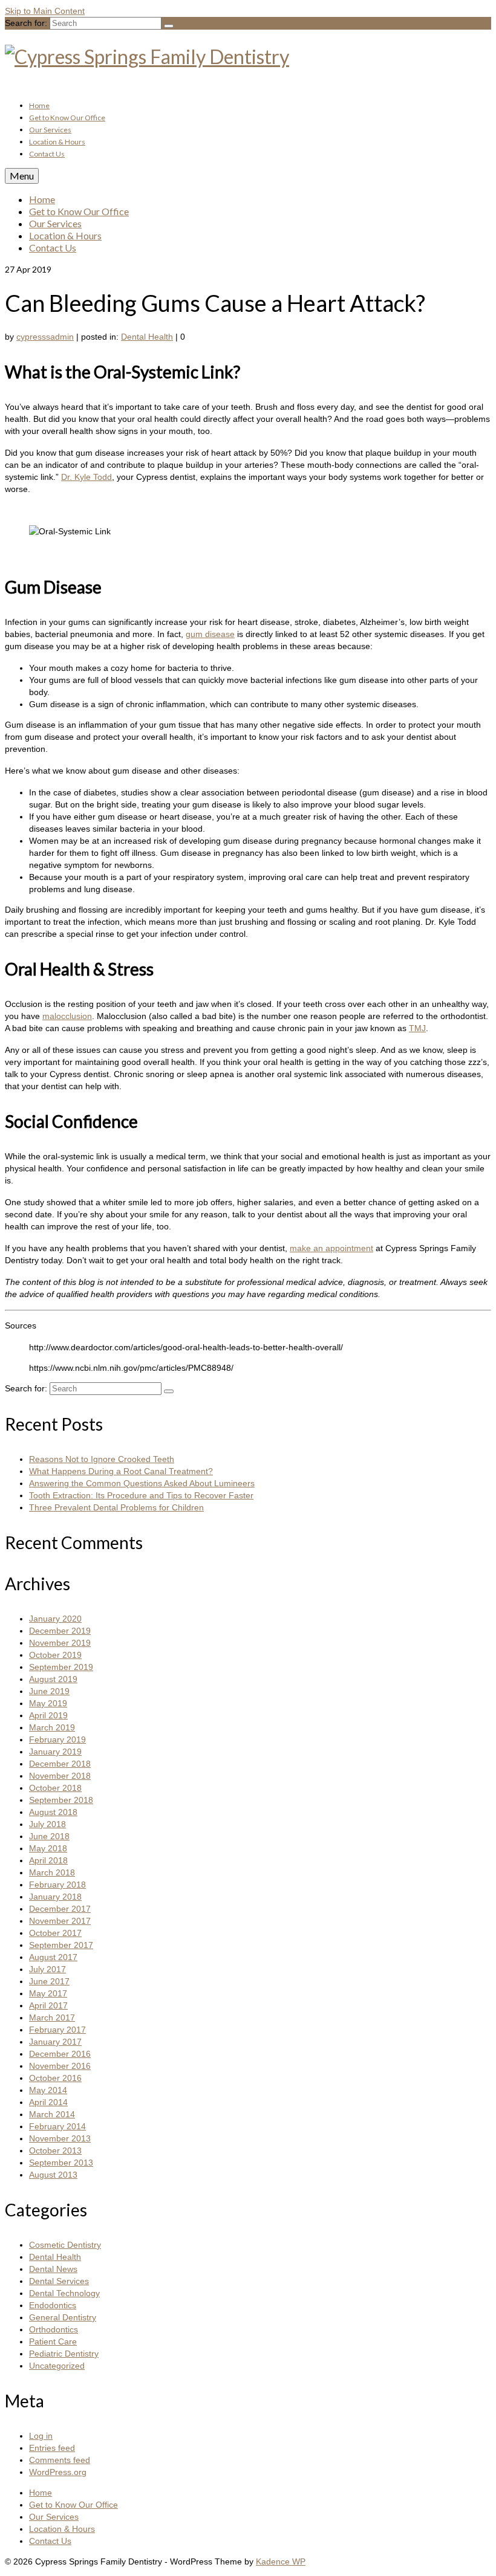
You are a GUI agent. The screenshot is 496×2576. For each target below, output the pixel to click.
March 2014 (52, 2114)
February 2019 (57, 1739)
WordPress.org (58, 2472)
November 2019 (60, 1643)
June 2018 (49, 1836)
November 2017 (60, 1921)
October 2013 (55, 2150)
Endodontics (53, 2305)
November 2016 (60, 2066)
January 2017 (55, 2042)
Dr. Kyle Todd (86, 477)
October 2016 (55, 2078)
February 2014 (57, 2126)
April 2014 (48, 2102)
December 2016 (60, 2054)
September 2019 (61, 1667)
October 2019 (55, 1655)
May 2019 (48, 1703)
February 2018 (57, 1885)
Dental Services (59, 2281)
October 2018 (55, 1788)
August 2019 (53, 1679)
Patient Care (53, 2341)
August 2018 (53, 1812)
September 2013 (61, 2163)
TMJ (417, 1028)
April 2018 (48, 1860)
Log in (41, 2436)
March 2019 (52, 1727)
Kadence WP (281, 2561)
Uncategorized (57, 2366)
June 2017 (49, 1981)
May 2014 (48, 2090)
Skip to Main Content (45, 11)
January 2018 (55, 1897)
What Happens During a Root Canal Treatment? (121, 1471)
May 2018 (48, 1848)
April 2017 (48, 2005)
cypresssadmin (45, 337)
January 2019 (55, 1752)
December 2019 (60, 1631)
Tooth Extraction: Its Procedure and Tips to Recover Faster (141, 1495)
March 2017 (52, 2018)
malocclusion (67, 1016)
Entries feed (52, 2448)
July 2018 (47, 1824)
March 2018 (52, 1872)
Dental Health (147, 337)
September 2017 (61, 1945)
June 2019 (49, 1691)
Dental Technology (64, 2293)
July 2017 (47, 1969)
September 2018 (61, 1800)
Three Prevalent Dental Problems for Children (116, 1507)
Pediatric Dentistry (64, 2354)
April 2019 (48, 1715)
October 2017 (55, 1933)
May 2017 (48, 1993)
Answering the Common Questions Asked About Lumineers (142, 1483)
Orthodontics (54, 2329)
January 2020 (55, 1619)
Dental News (53, 2269)
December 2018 (60, 1764)
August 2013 (53, 2175)
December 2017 (60, 1909)
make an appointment (331, 1248)
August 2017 (53, 1957)
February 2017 (57, 2030)
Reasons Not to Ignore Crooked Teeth (102, 1459)
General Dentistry (63, 2317)
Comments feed (60, 2460)
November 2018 (60, 1776)
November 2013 (60, 2138)
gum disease (210, 634)
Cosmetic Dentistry (65, 2245)
